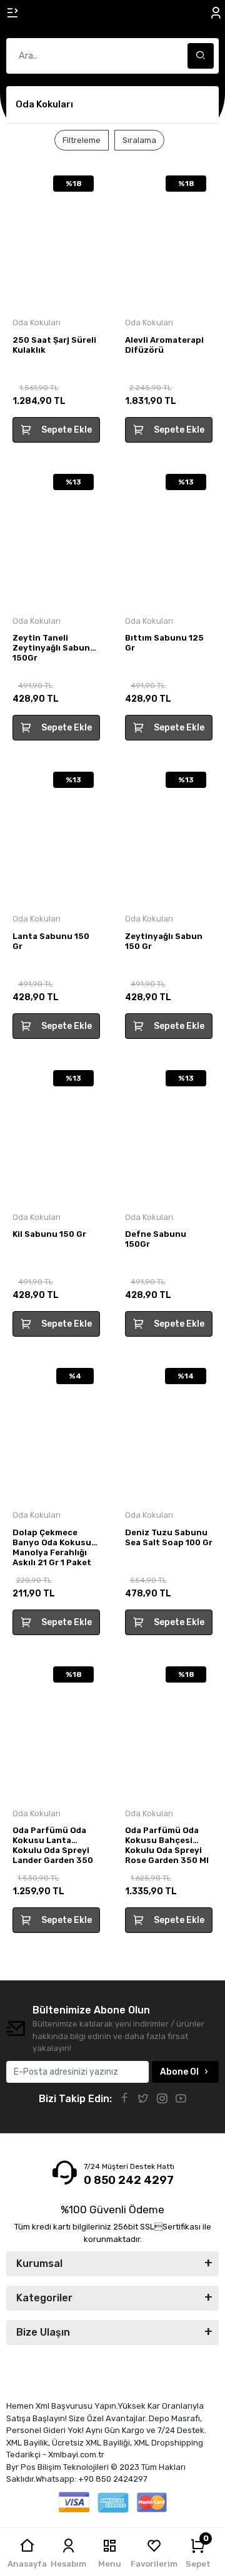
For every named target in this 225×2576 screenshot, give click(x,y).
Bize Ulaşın (43, 2332)
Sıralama (139, 140)
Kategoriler (44, 2298)
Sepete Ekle (67, 430)
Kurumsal (39, 2264)
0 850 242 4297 (129, 2180)
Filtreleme (82, 140)
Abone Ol (179, 2072)
